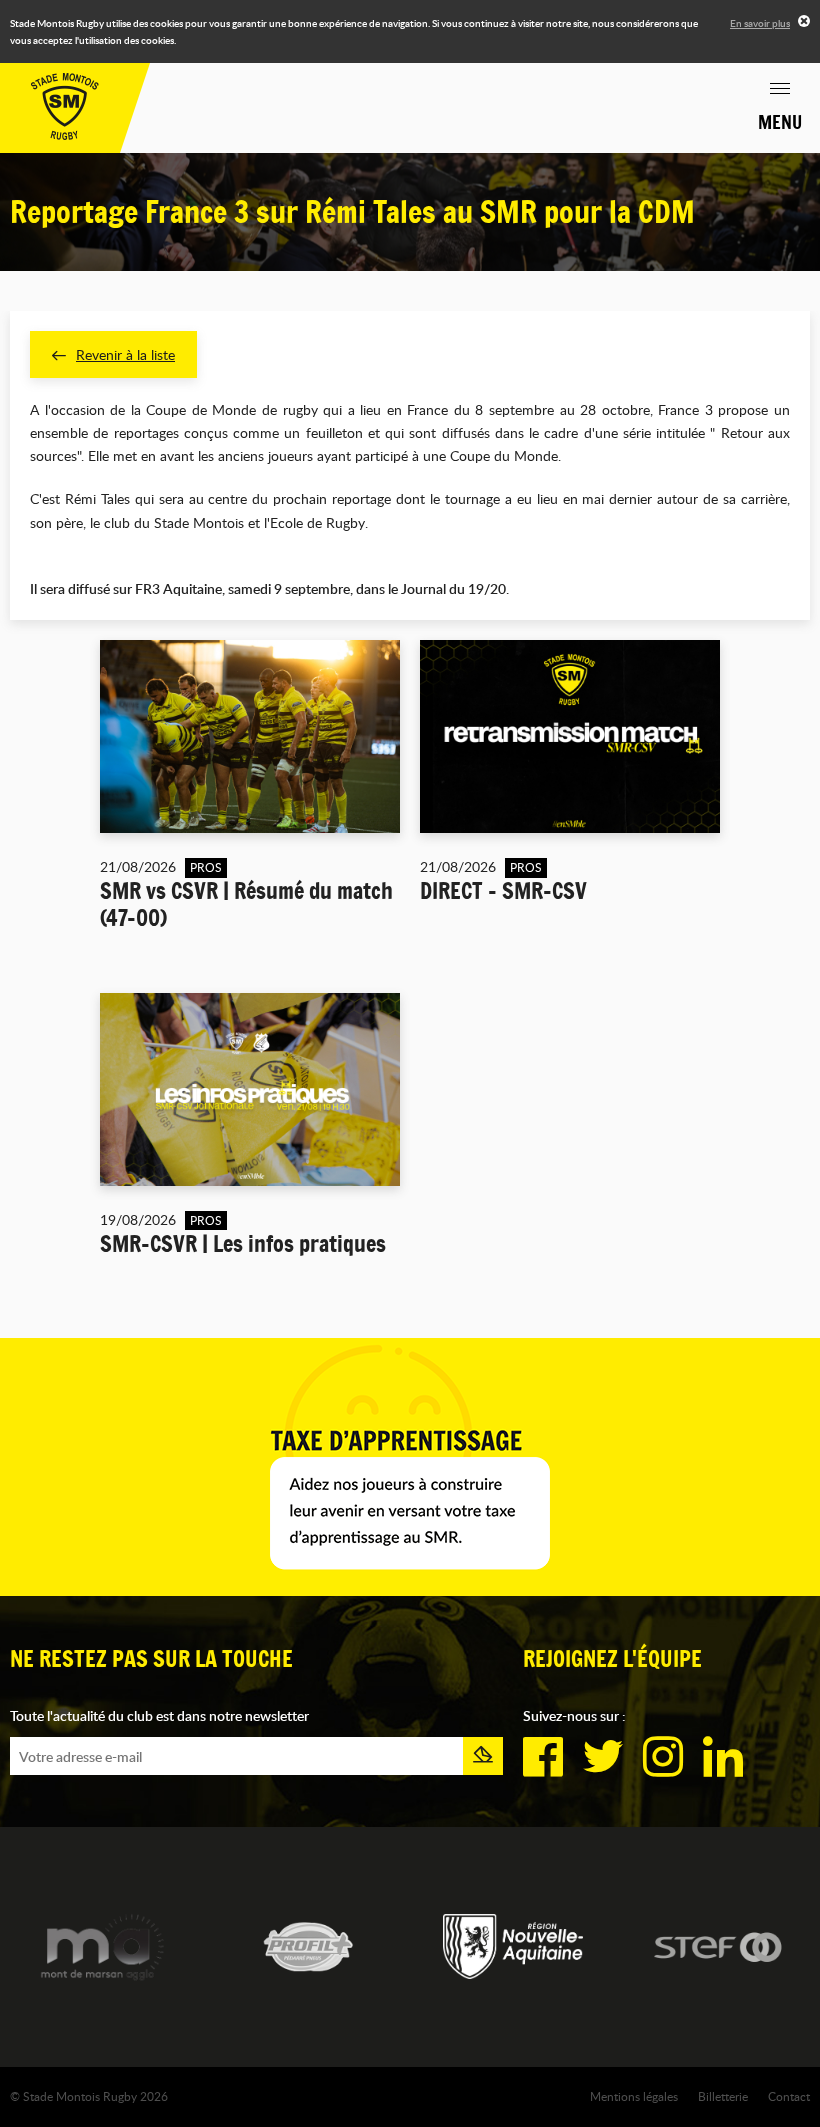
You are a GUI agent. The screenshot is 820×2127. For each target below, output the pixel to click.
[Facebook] (543, 1757)
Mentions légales (634, 2096)
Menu (780, 122)
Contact (789, 2096)
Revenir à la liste (125, 354)
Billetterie (723, 2096)
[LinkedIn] (723, 1757)
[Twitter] (603, 1757)
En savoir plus (760, 23)
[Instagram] (663, 1757)
